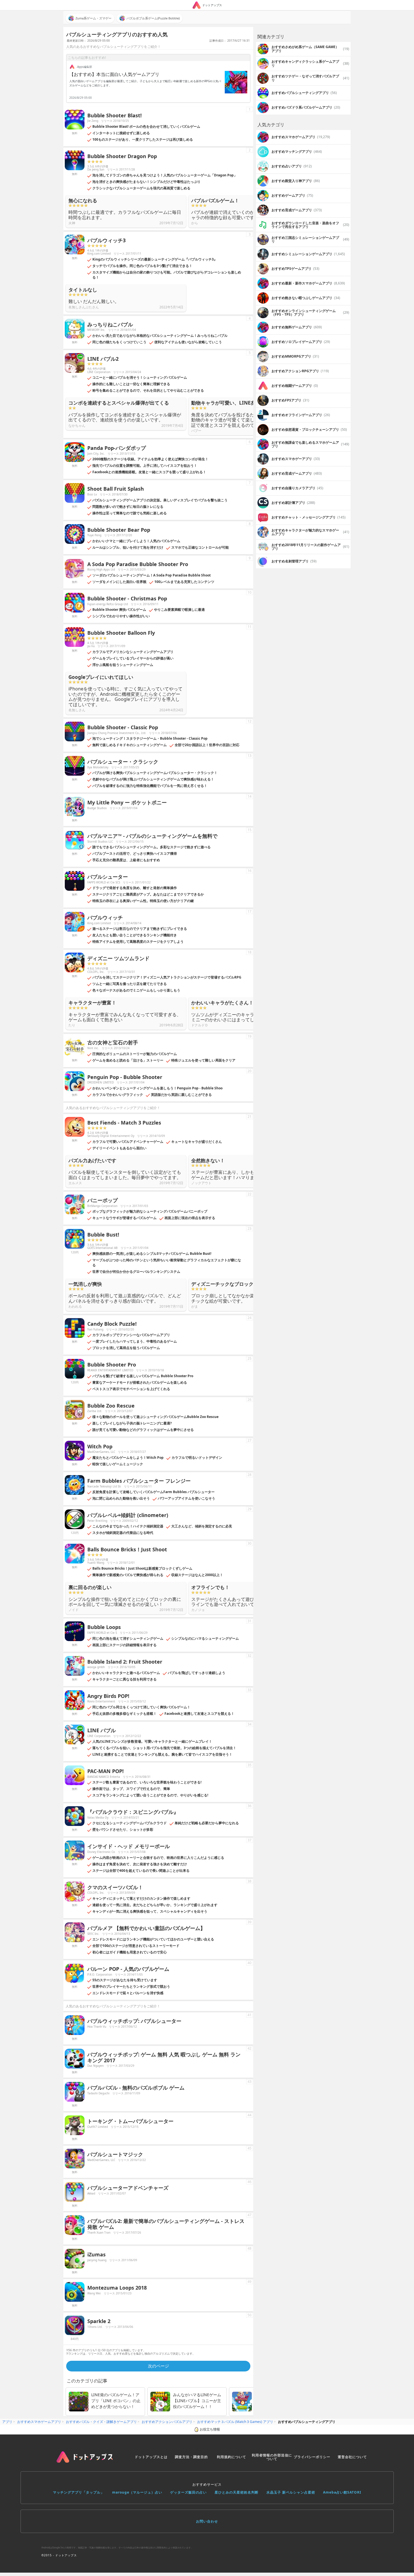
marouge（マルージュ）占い (137, 2492)
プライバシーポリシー (312, 2457)
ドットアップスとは (151, 2457)
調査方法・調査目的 (191, 2457)
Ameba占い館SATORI (342, 2492)
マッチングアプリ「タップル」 (79, 2492)
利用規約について (232, 2457)
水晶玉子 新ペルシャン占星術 (291, 2492)
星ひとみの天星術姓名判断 (237, 2492)
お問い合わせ (207, 2521)
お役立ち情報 (210, 2429)
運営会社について (352, 2457)
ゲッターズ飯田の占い (188, 2492)
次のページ (158, 2366)
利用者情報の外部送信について (272, 2457)
